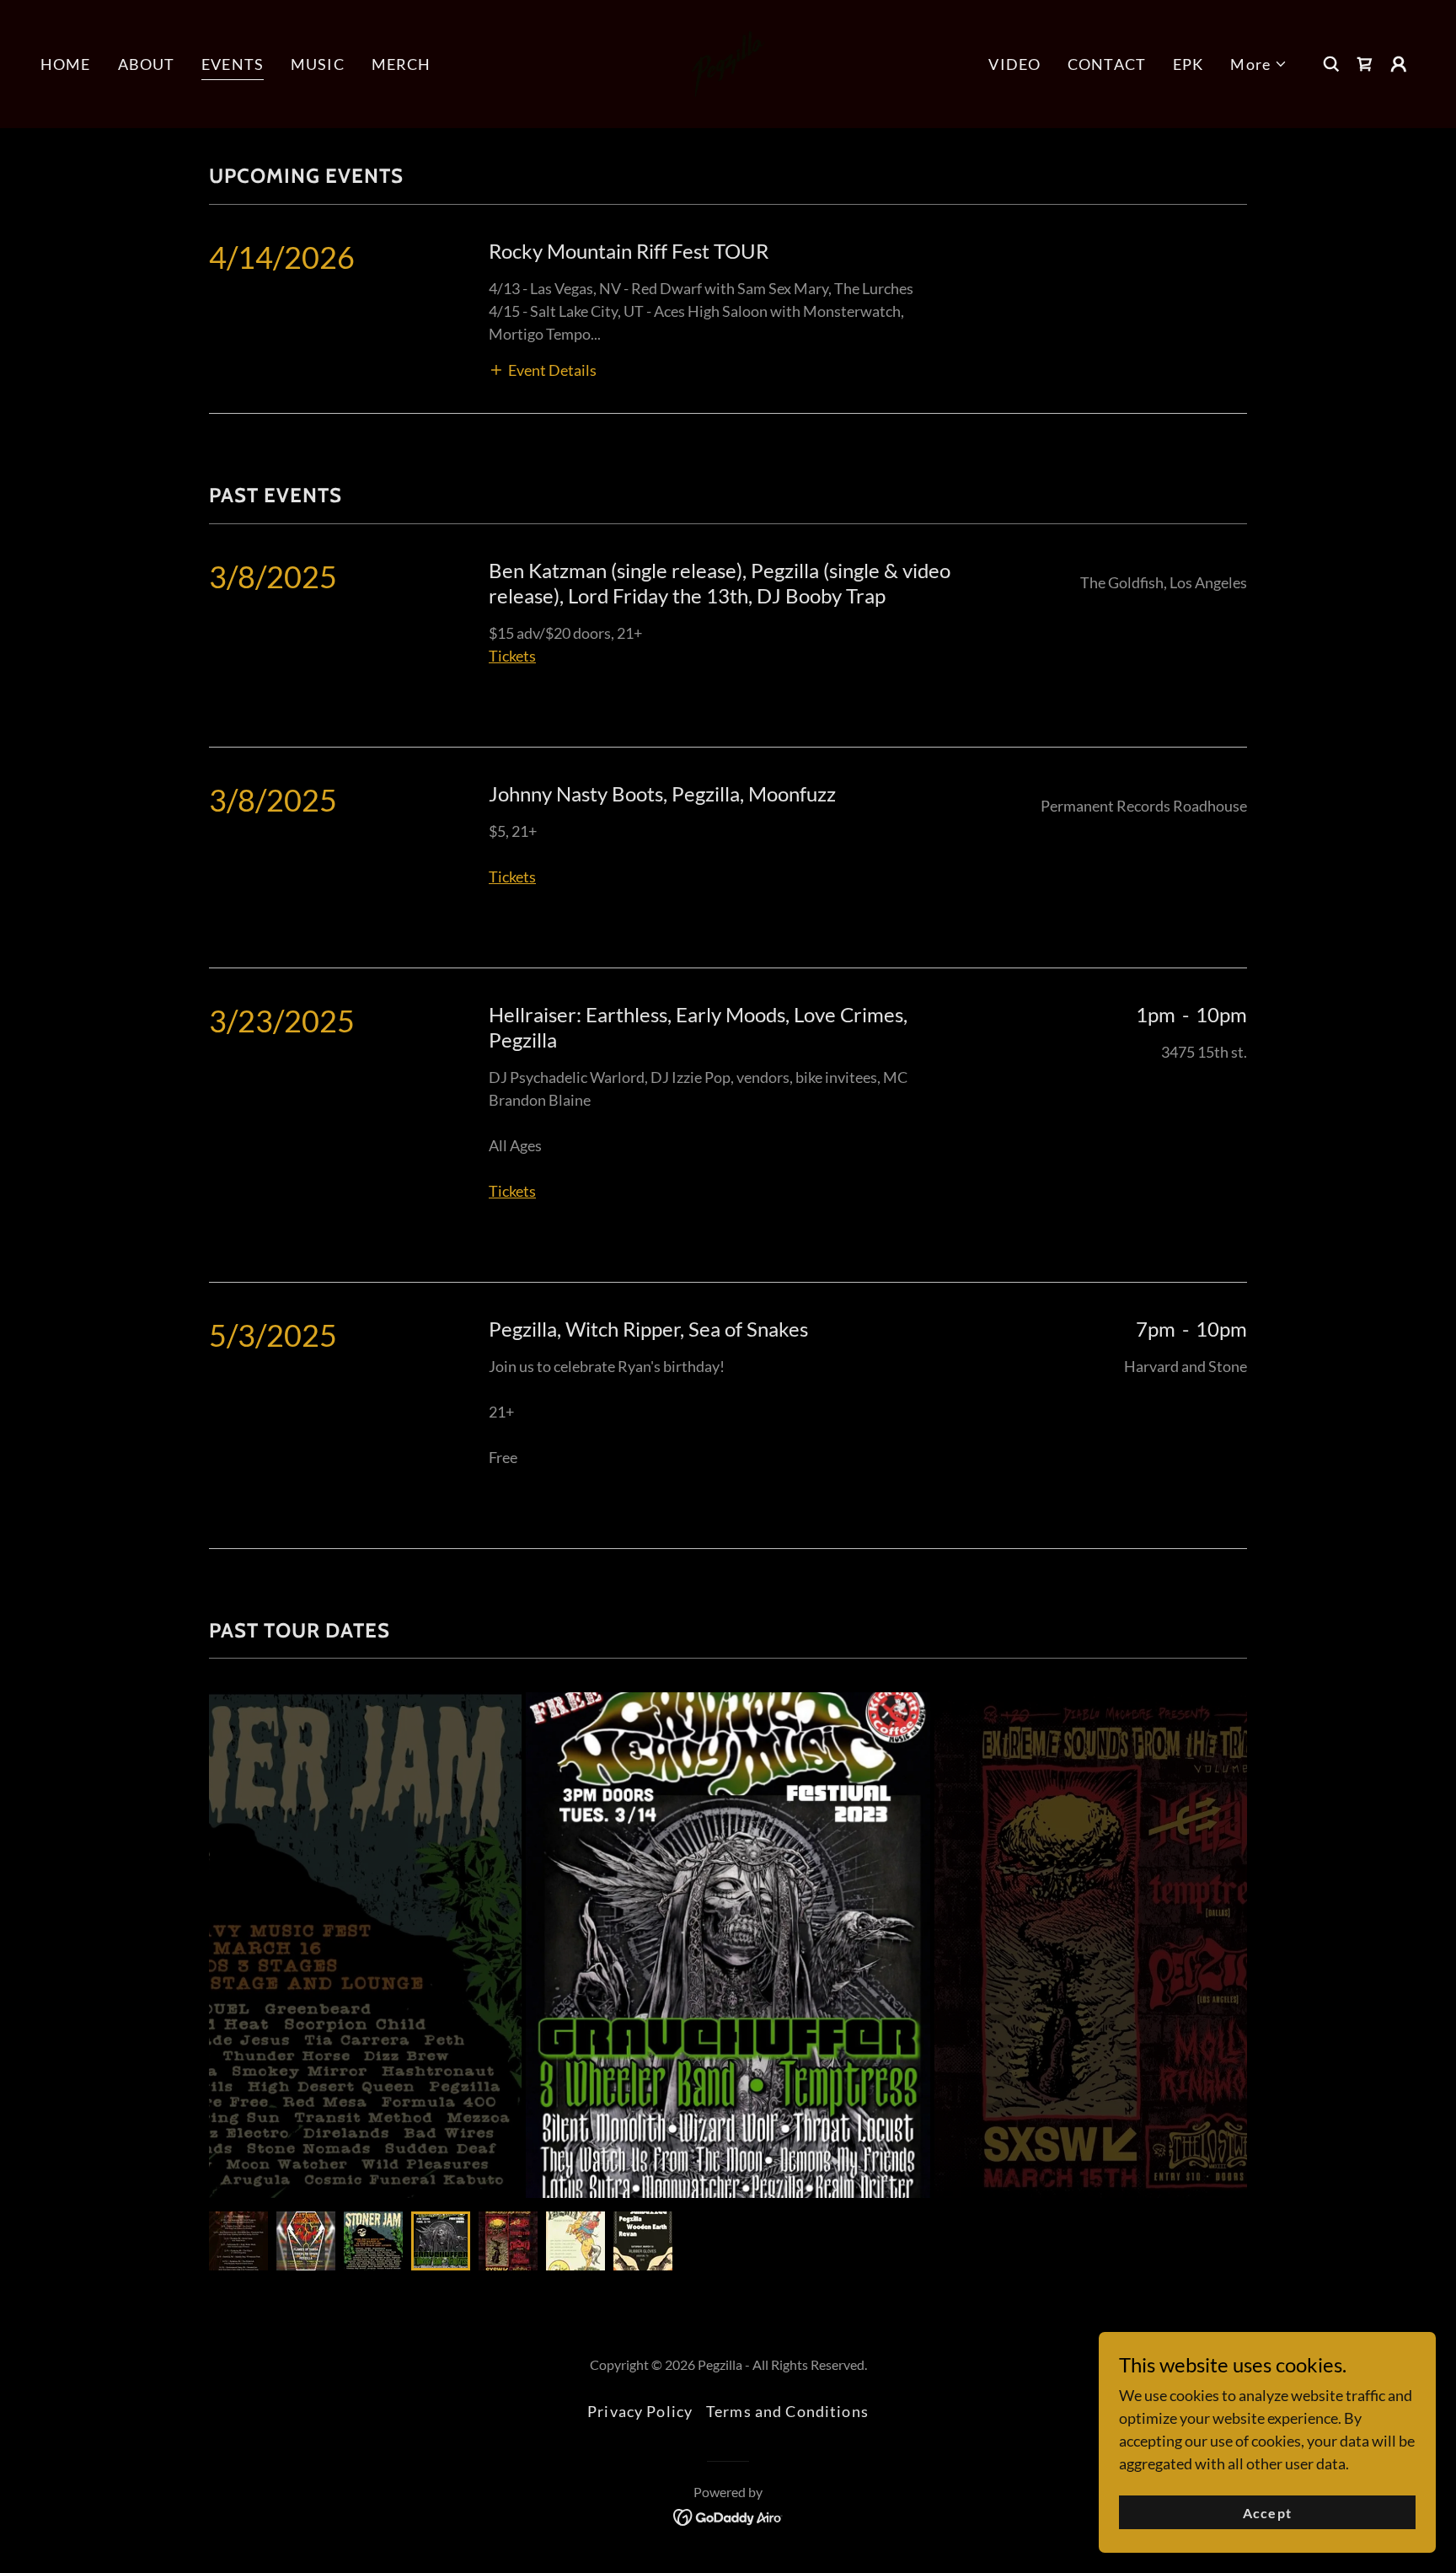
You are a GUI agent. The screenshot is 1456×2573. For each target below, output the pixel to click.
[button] (1259, 64)
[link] (728, 62)
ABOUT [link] (147, 64)
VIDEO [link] (1014, 64)
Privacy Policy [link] (640, 2411)
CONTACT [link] (1107, 64)
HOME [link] (66, 64)
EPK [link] (1188, 64)
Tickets (512, 876)
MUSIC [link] (318, 64)
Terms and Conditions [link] (787, 2411)
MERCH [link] (401, 64)
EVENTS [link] (233, 64)
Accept (1267, 2513)
